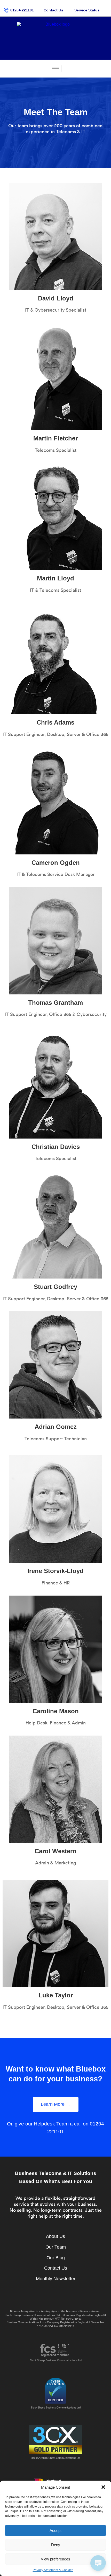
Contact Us (56, 2268)
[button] (103, 2487)
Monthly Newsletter (56, 2279)
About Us (55, 2236)
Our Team (56, 2247)
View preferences (55, 2559)
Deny (56, 2545)
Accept (55, 2531)
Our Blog (56, 2258)
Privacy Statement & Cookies (53, 2570)
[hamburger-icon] (56, 69)
